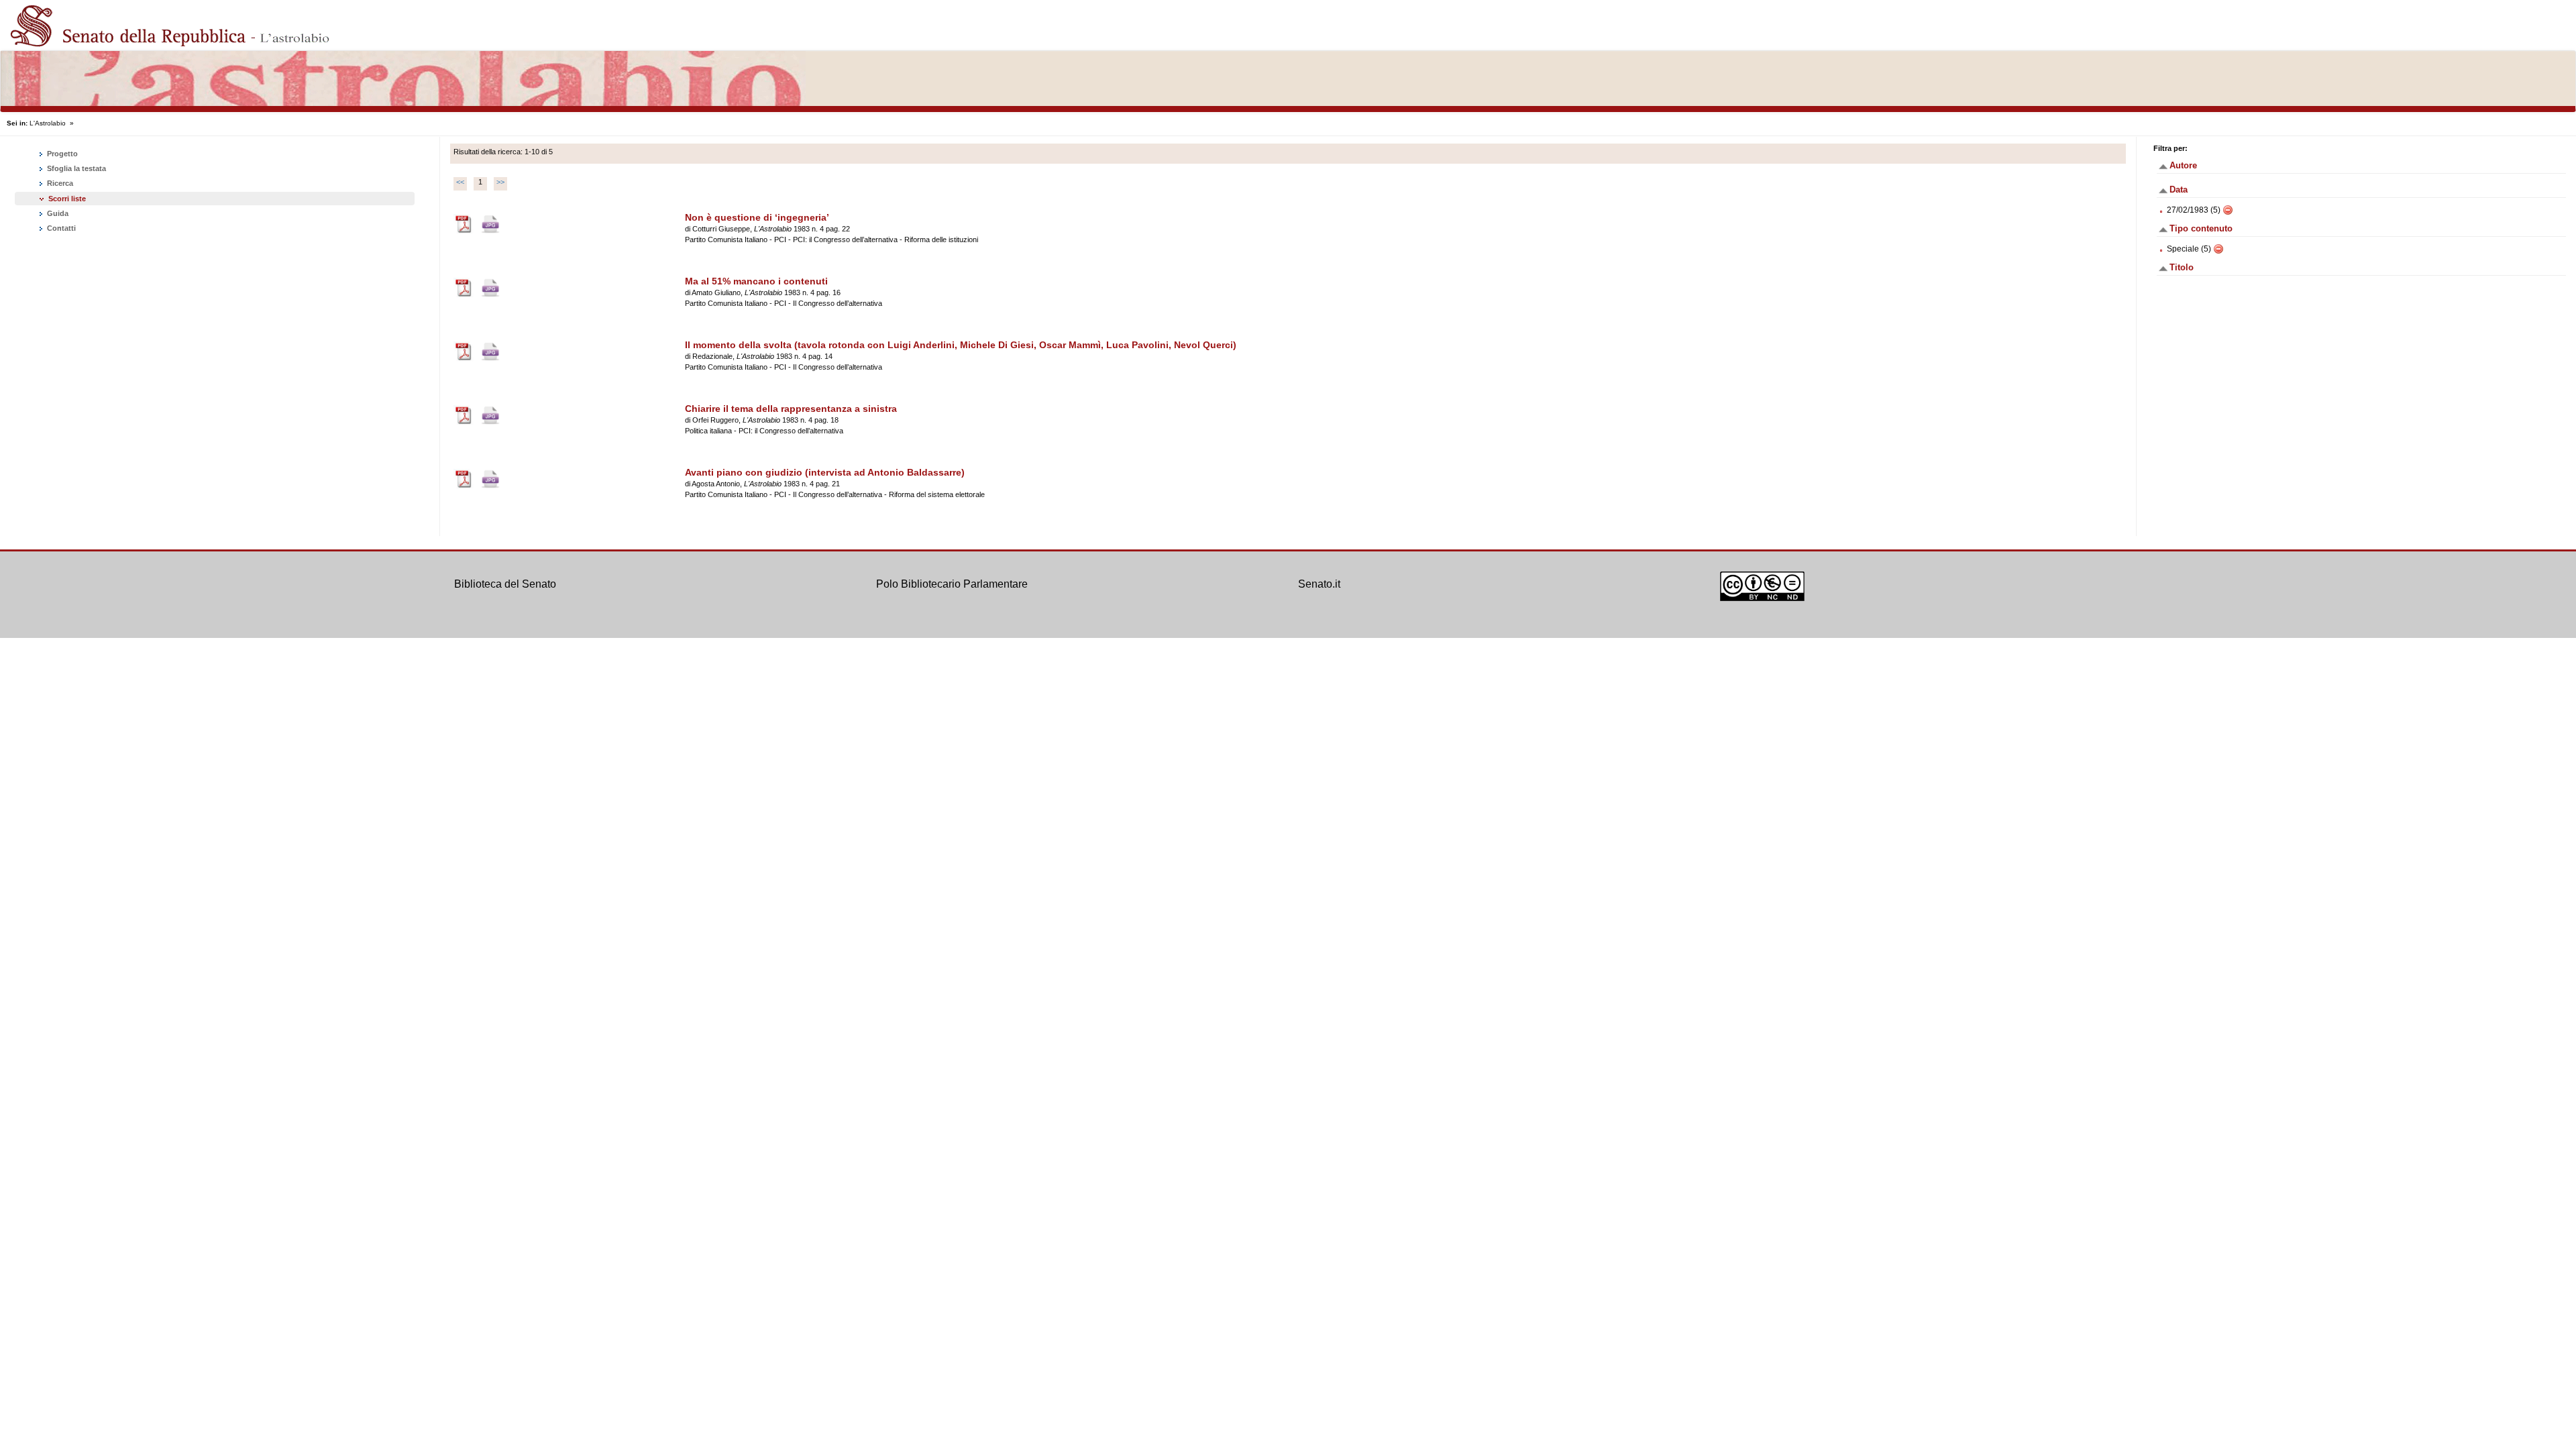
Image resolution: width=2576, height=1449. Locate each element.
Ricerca (59, 183)
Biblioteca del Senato (505, 584)
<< (460, 182)
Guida (57, 213)
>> (500, 182)
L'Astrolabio (48, 123)
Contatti (60, 228)
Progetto (61, 154)
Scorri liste (67, 199)
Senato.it (1319, 584)
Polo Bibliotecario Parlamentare (952, 584)
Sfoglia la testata (75, 168)
